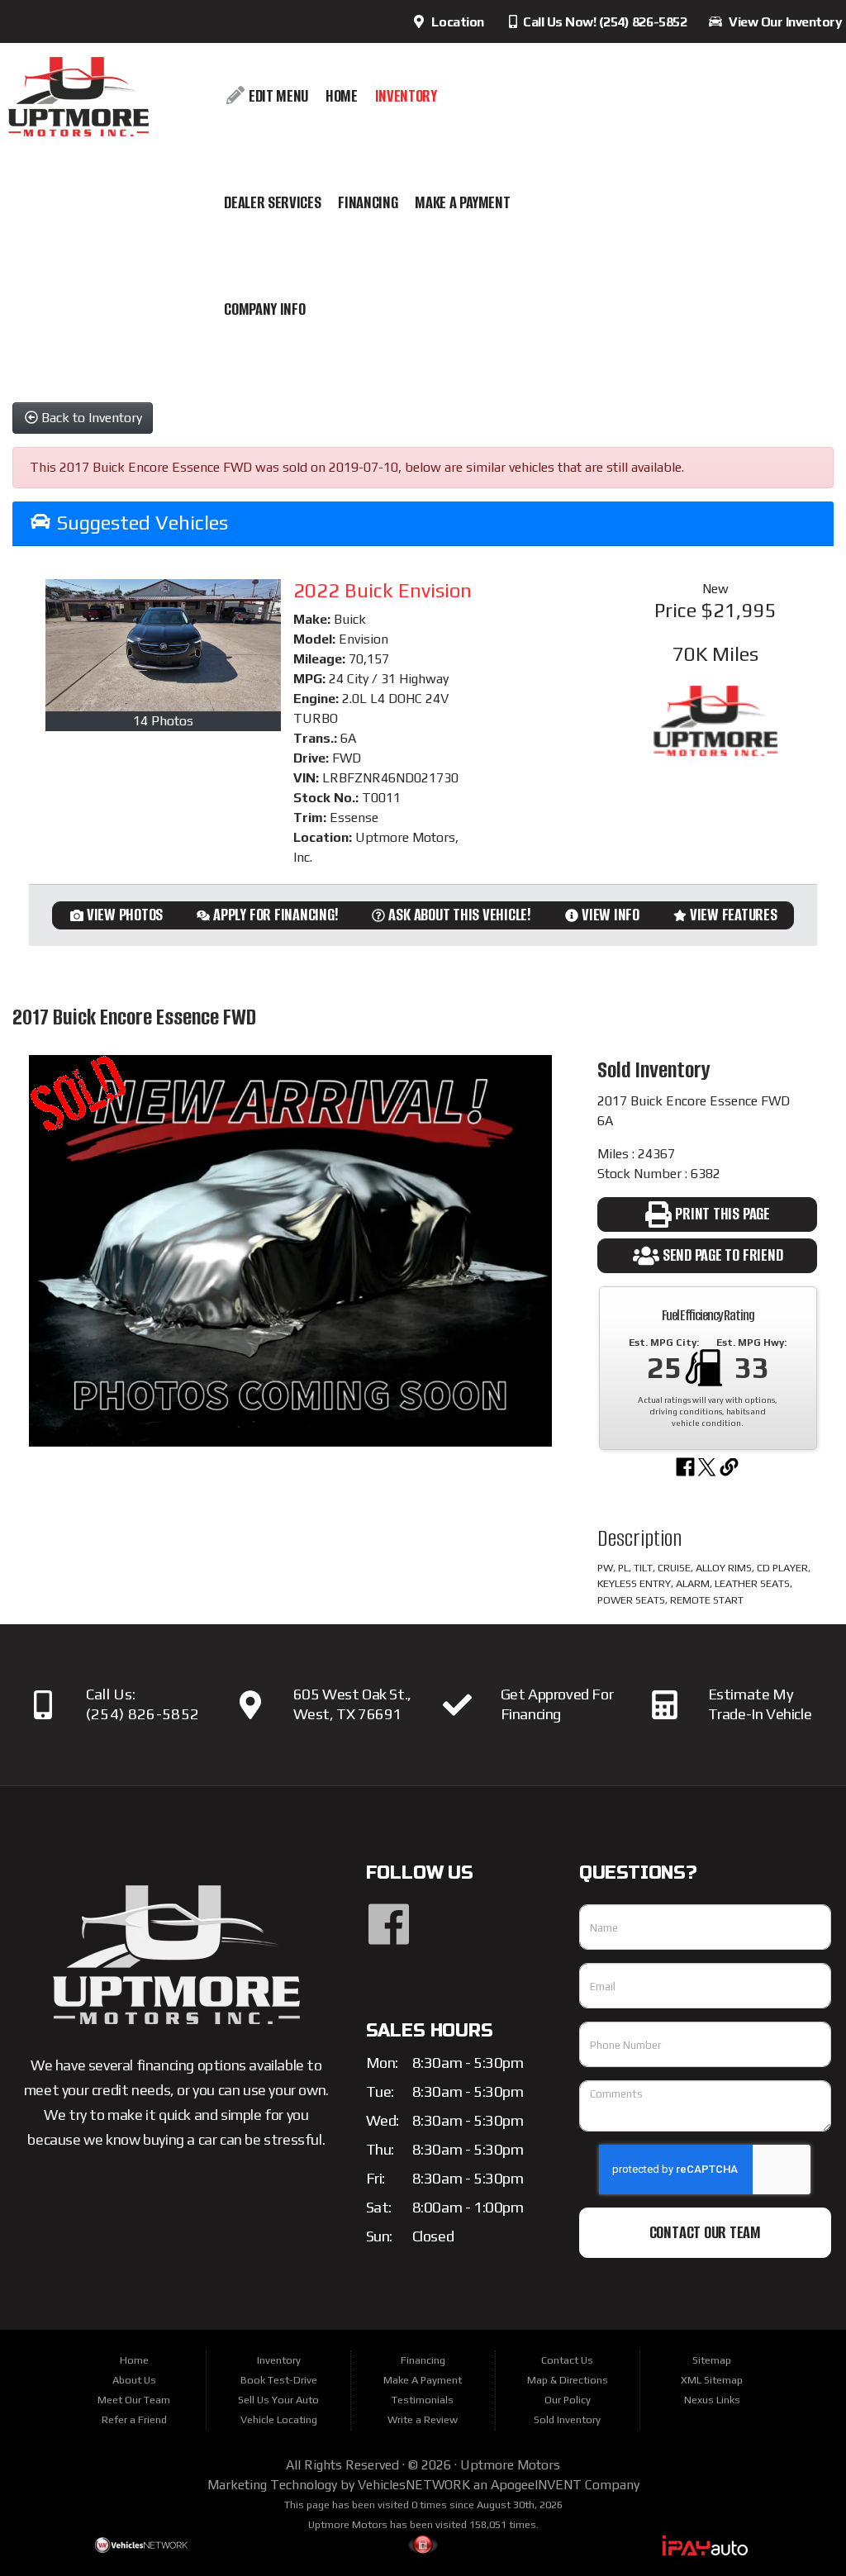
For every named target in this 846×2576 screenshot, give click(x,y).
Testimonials (423, 2400)
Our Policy (568, 2400)
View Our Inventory (782, 22)
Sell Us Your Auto (278, 2400)
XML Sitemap (712, 2380)
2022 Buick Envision (383, 590)
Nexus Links (712, 2400)
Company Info (264, 309)
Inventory (406, 96)
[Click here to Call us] (43, 1705)
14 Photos (163, 721)
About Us (134, 2380)
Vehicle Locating (279, 2419)
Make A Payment (462, 203)
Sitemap (712, 2360)
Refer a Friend (134, 2419)
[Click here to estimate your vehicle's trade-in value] (665, 1705)
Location (454, 22)
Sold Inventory (567, 2419)
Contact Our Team (705, 2233)
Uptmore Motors (510, 2465)
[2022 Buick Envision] (163, 645)
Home (342, 96)
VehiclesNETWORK (414, 2485)
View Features (734, 915)
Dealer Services (272, 203)
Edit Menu (277, 96)
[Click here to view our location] (250, 1705)
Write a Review (423, 2419)
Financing (368, 203)
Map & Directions (568, 2380)
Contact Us (567, 2360)
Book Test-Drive (279, 2380)
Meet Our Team (134, 2400)
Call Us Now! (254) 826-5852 (604, 22)
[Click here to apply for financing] (458, 1705)
